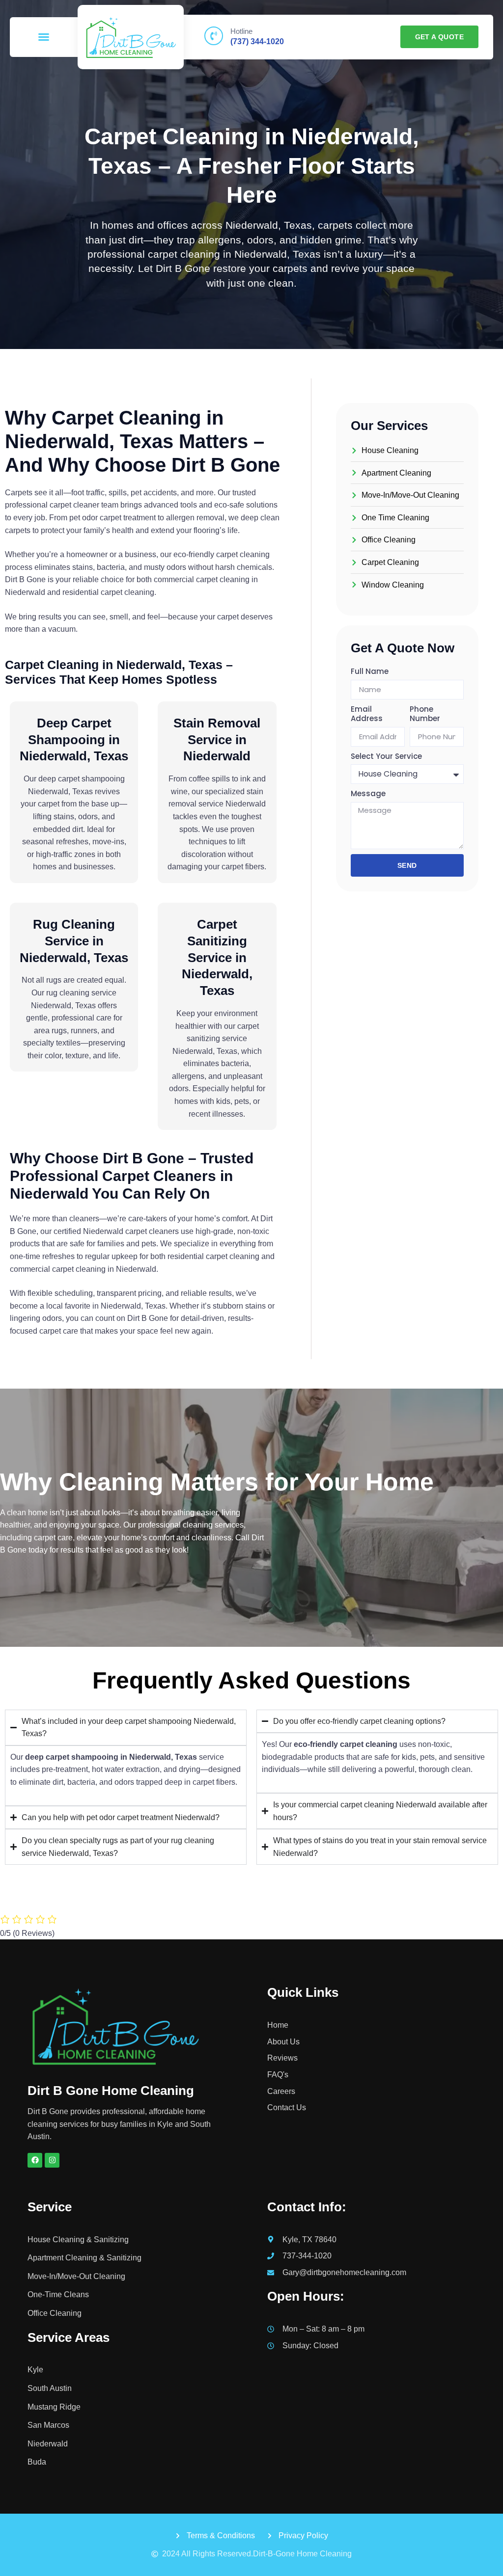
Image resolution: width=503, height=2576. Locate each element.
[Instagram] (52, 2160)
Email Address (367, 714)
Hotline (241, 31)
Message (368, 794)
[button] (44, 37)
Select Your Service (386, 756)
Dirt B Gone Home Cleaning (111, 2091)
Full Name (370, 671)
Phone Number (425, 714)
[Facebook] (35, 2160)
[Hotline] (214, 36)
